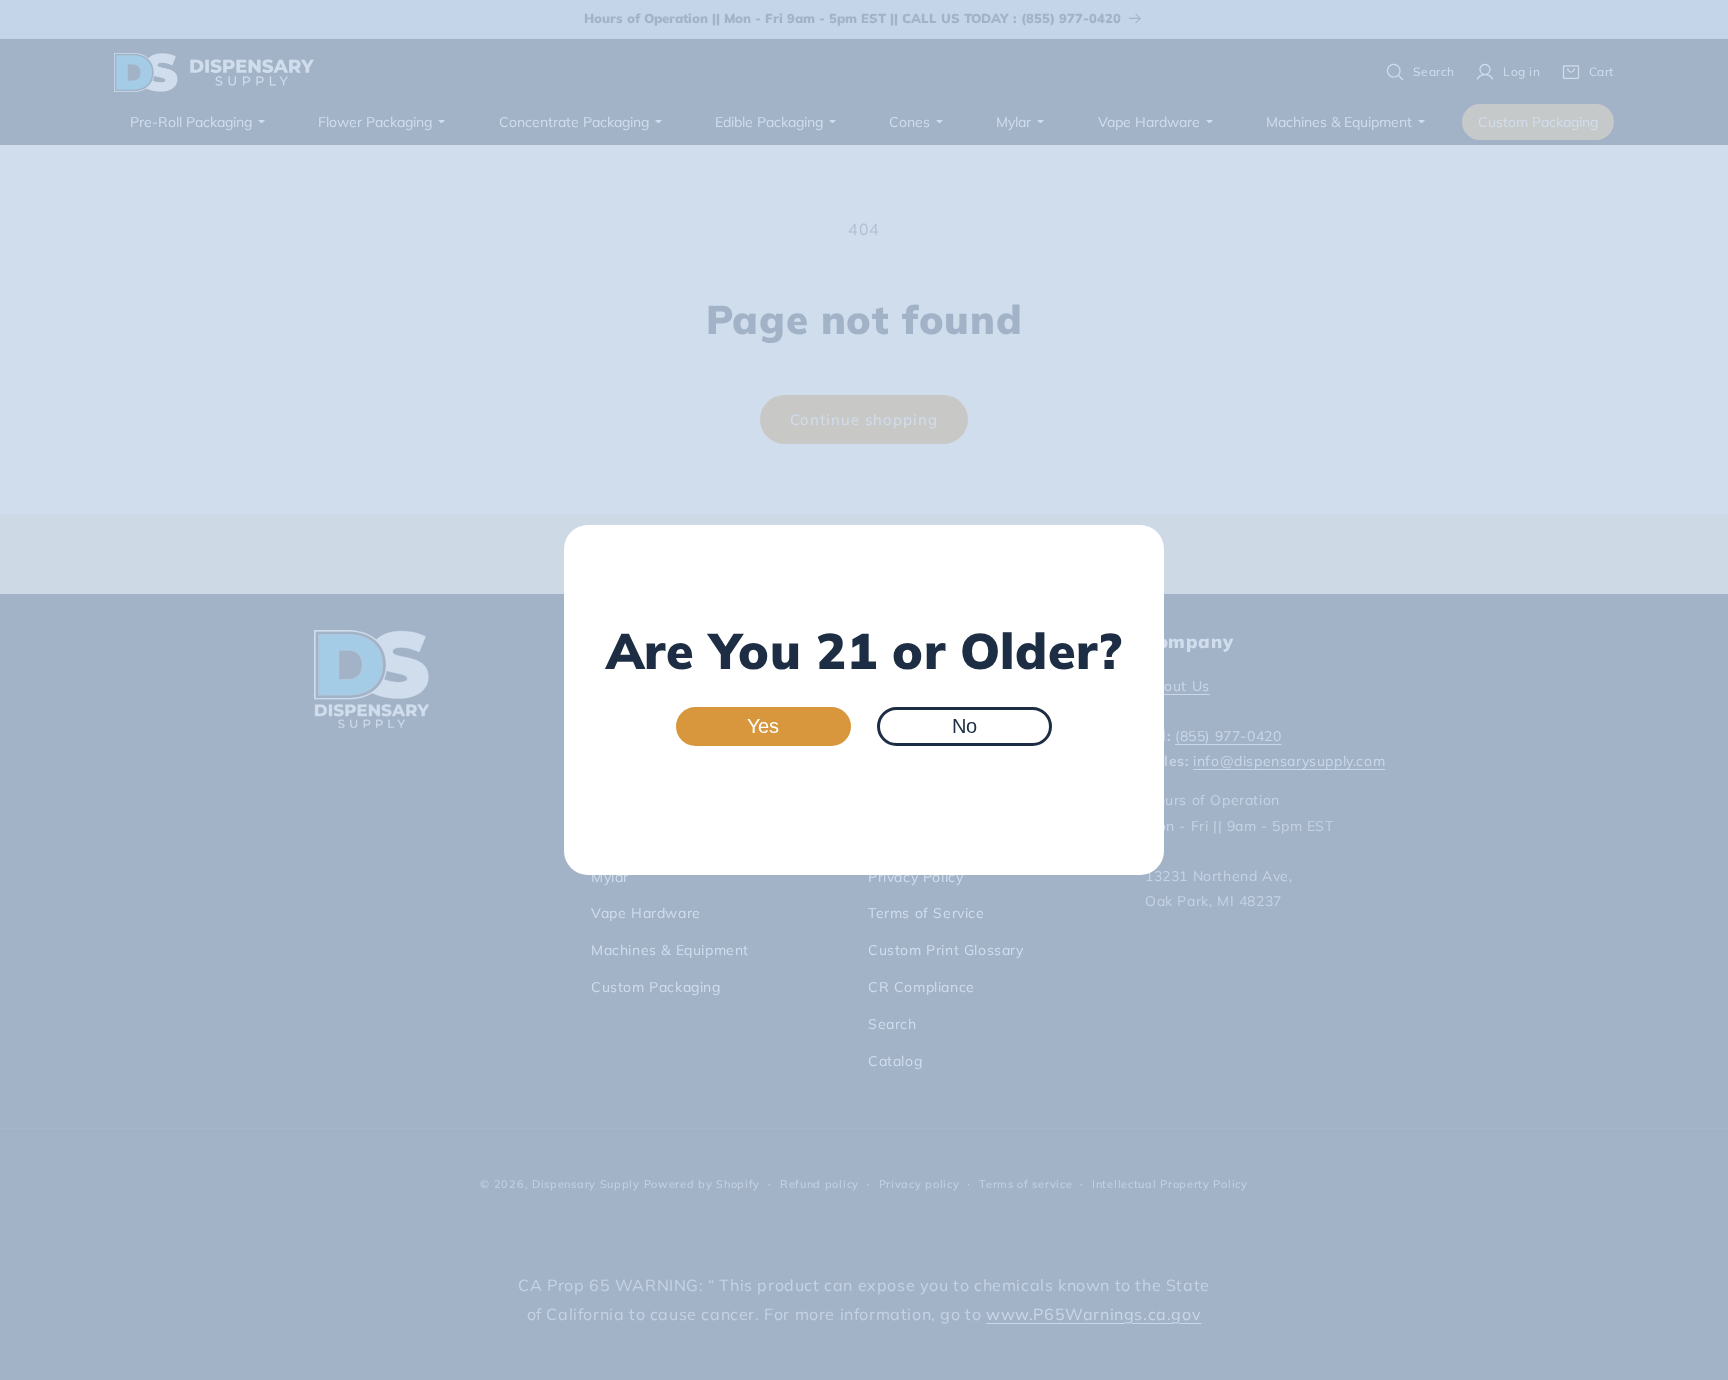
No (964, 726)
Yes (763, 726)
